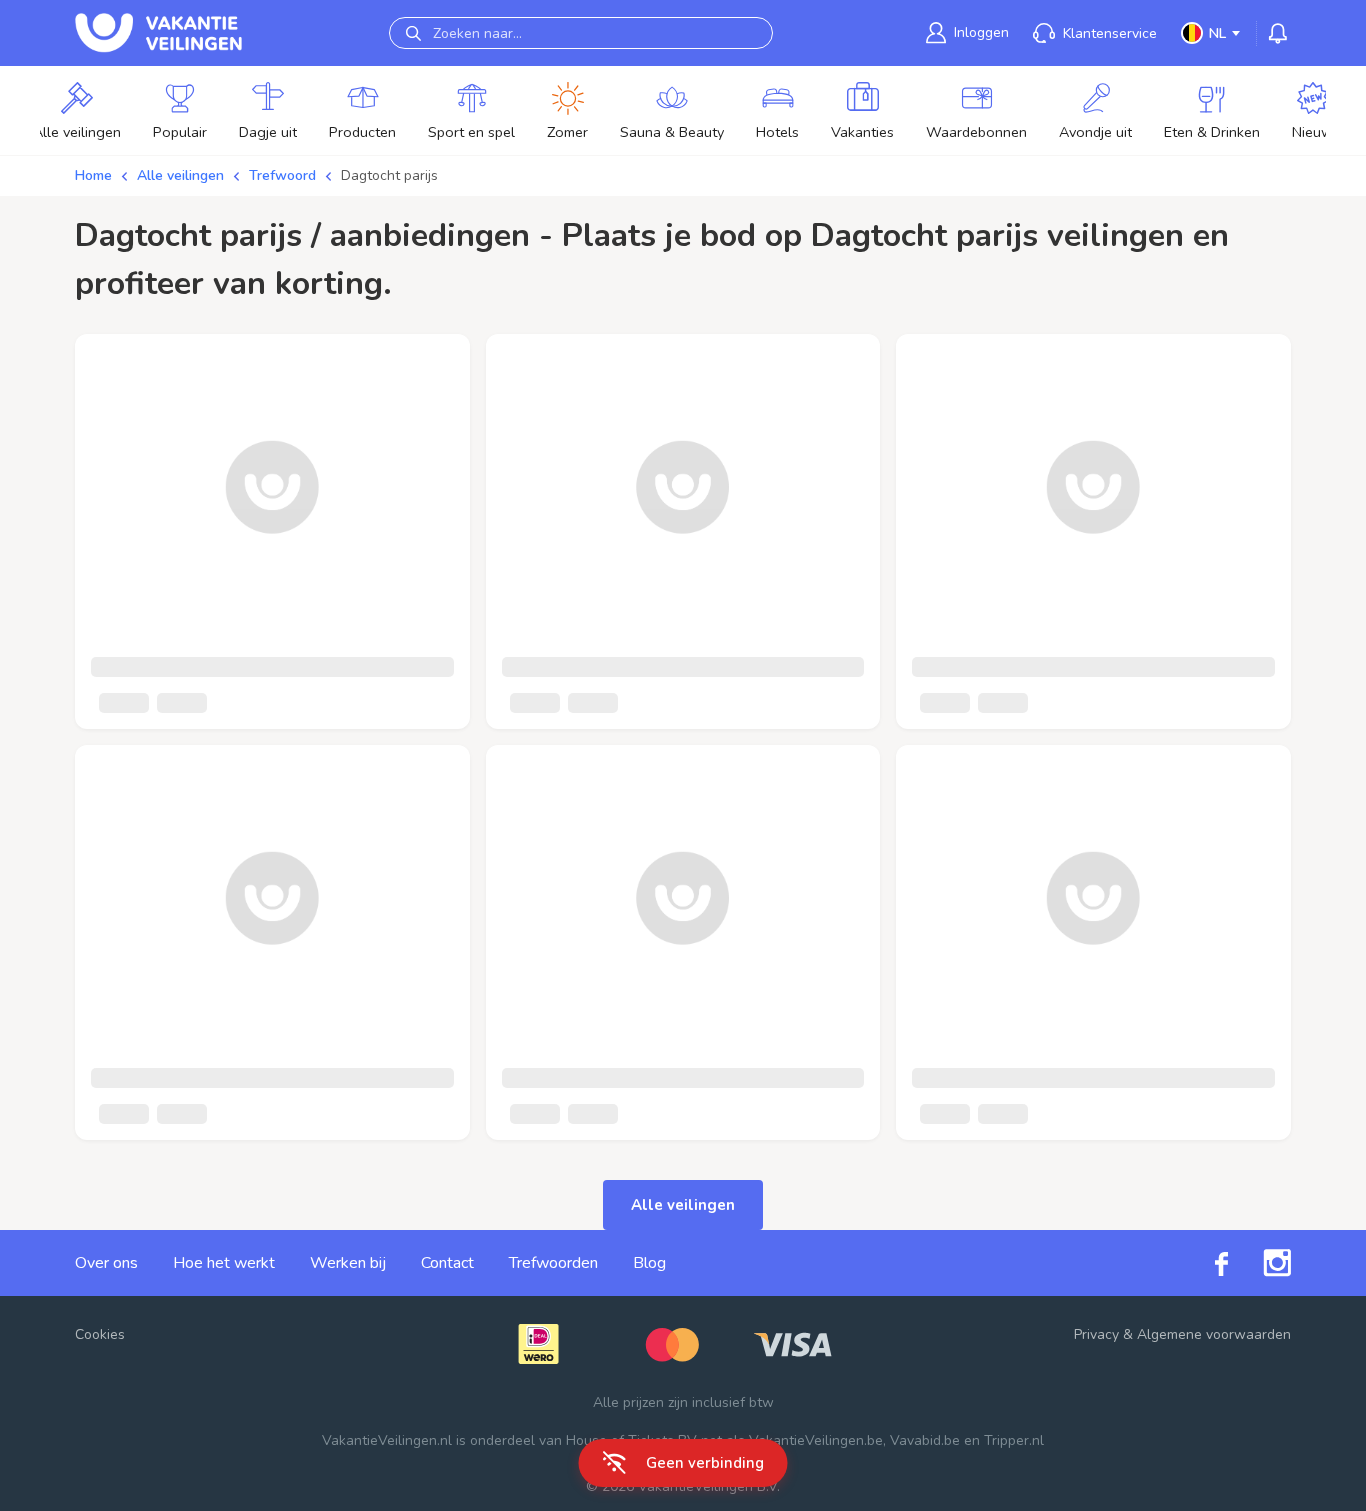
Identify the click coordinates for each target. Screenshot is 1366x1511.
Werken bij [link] (348, 1263)
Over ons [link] (106, 1263)
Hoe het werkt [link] (224, 1263)
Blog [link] (649, 1263)
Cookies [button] (100, 1334)
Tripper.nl (1014, 1440)
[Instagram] (1259, 1263)
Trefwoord (282, 175)
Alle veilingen (180, 175)
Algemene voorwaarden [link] (1214, 1334)
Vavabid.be (925, 1440)
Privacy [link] (1096, 1334)
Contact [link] (447, 1263)
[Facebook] (1204, 1262)
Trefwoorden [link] (553, 1263)
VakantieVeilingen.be (816, 1440)
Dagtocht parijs (389, 175)
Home (93, 175)
